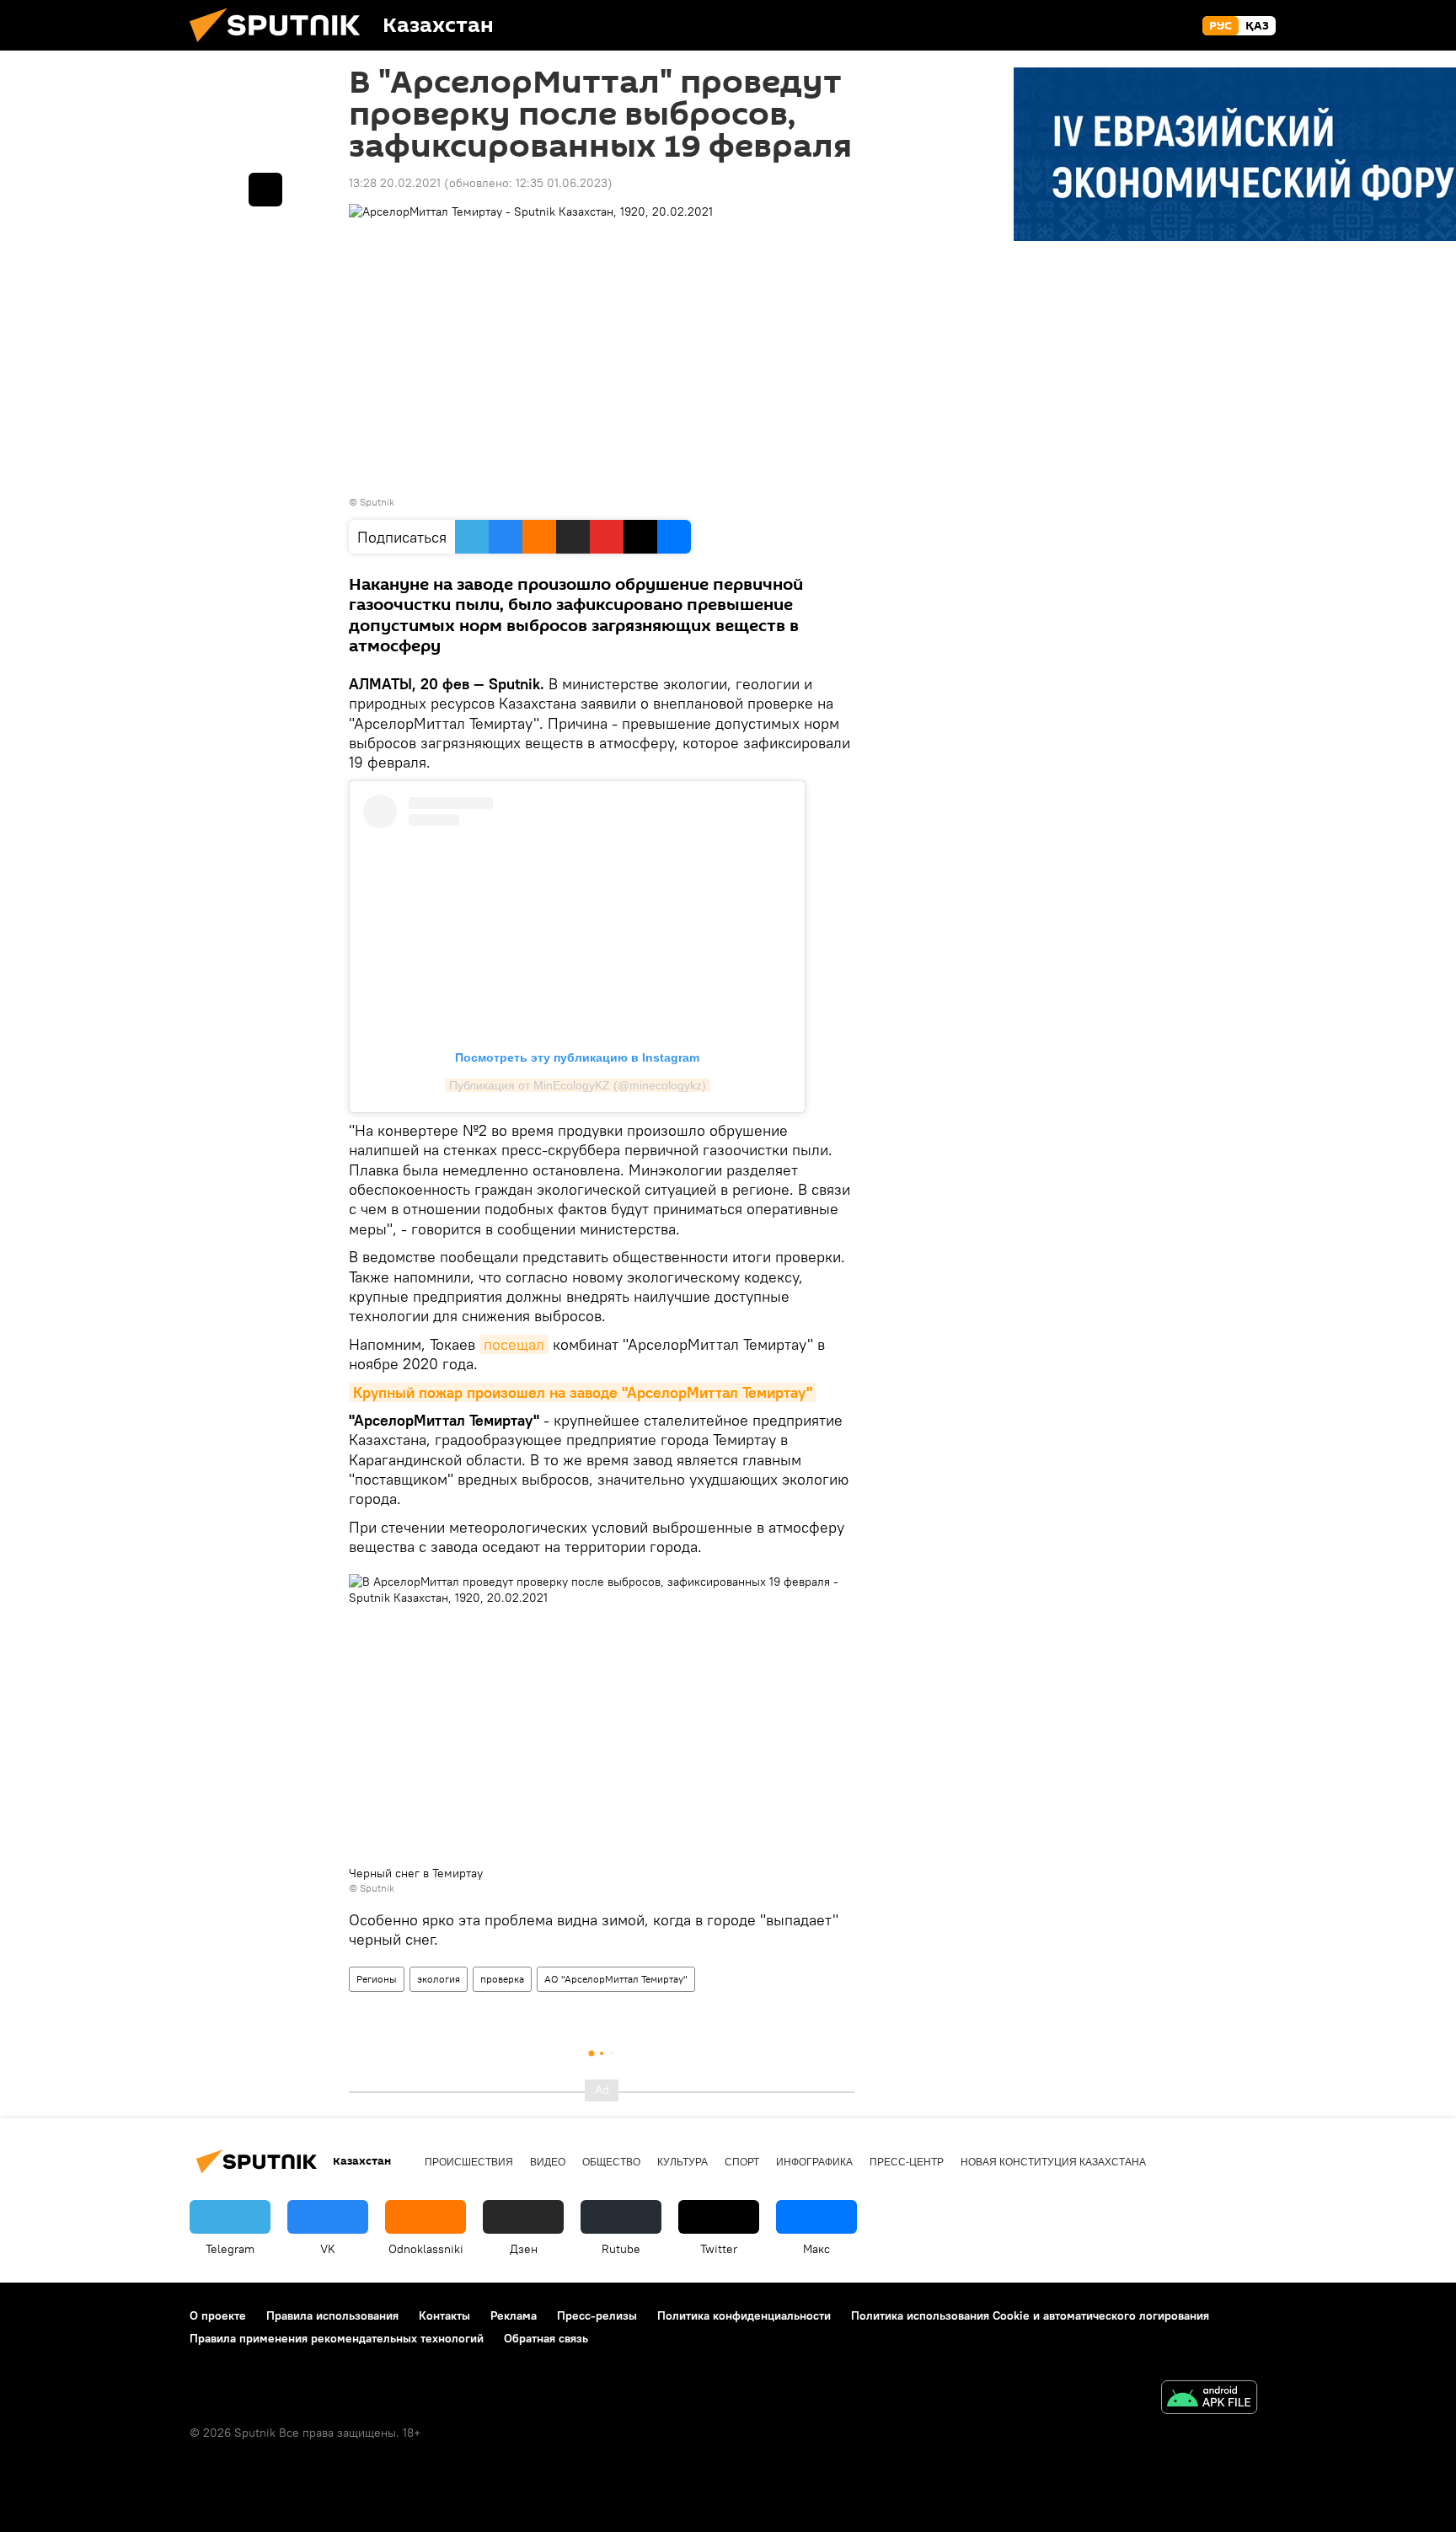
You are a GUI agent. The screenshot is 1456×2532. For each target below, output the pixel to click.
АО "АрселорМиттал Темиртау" (616, 1979)
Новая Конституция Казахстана (1053, 2162)
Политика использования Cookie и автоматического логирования (1030, 2315)
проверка (502, 1979)
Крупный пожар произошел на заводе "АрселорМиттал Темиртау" (583, 1392)
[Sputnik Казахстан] (281, 46)
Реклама (514, 2315)
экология (439, 1979)
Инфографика (814, 2162)
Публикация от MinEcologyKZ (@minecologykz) (578, 1085)
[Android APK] (1209, 2399)
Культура (682, 2162)
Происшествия (469, 2162)
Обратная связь (546, 2338)
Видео (548, 2162)
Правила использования (332, 2315)
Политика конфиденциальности (744, 2315)
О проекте (218, 2315)
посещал (514, 1344)
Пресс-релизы (597, 2315)
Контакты (444, 2315)
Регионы (377, 1979)
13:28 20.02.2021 (395, 183)
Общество (611, 2162)
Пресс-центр (907, 2162)
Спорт (742, 2162)
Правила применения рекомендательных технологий (337, 2338)
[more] (265, 190)
